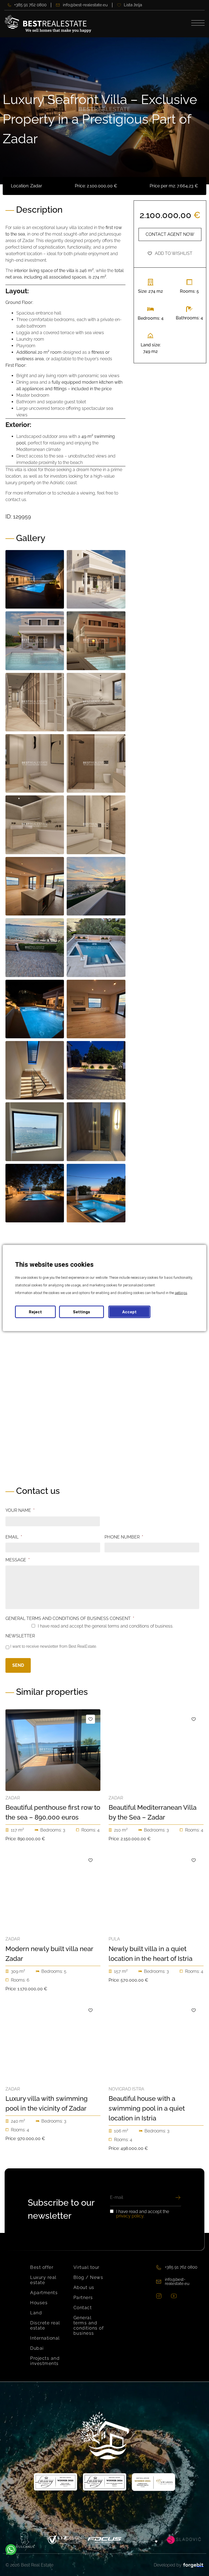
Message (18, 1560)
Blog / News (88, 2277)
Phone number (124, 1537)
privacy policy (130, 2216)
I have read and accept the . (143, 2214)
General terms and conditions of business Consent (70, 1618)
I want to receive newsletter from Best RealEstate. (53, 1646)
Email (14, 1537)
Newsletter (20, 1636)
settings (181, 1293)
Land (36, 2313)
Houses (39, 2303)
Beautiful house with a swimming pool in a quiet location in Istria (147, 2108)
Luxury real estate (43, 2280)
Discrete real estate (45, 2325)
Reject (35, 1312)
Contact (83, 2308)
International (45, 2338)
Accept (129, 1312)
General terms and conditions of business (89, 2325)
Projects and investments (45, 2361)
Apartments (44, 2293)
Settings (82, 1312)
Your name (20, 1510)
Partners (83, 2298)
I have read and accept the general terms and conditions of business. (106, 1626)
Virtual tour (87, 2267)
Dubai (37, 2348)
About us (84, 2287)
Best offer (42, 2267)
